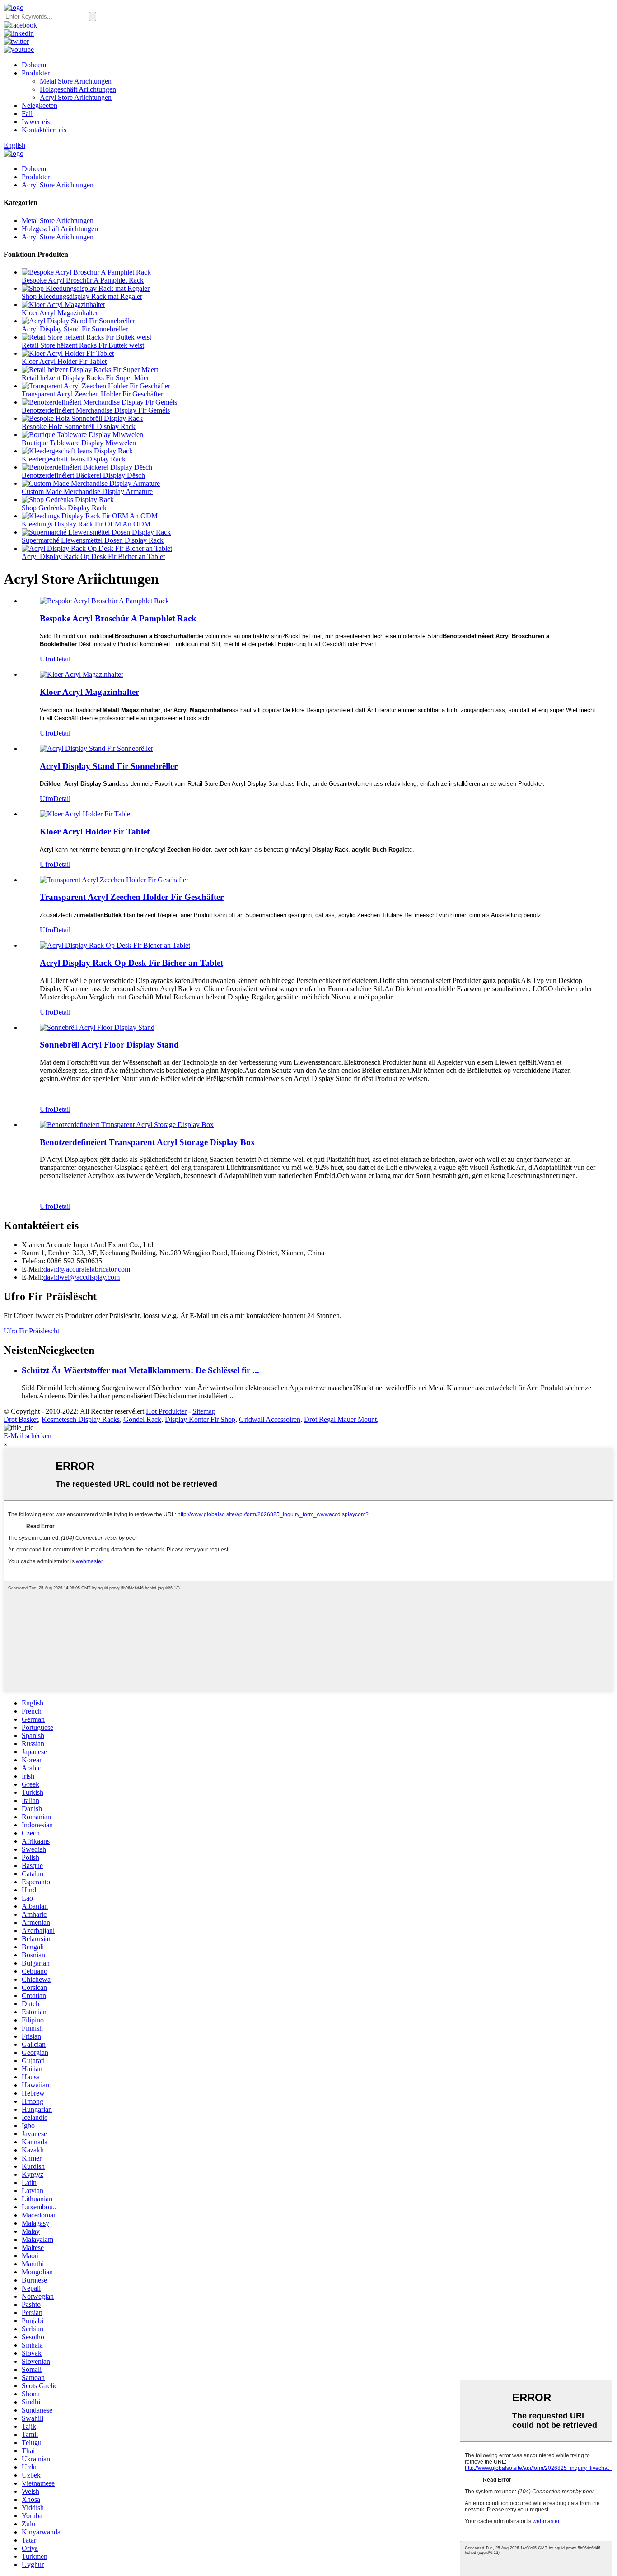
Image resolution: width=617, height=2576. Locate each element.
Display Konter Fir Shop (200, 1419)
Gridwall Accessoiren (270, 1419)
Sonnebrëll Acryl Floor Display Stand (109, 1045)
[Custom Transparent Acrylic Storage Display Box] (127, 1125)
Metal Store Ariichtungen (76, 81)
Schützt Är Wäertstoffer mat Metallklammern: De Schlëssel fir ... (140, 1370)
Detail (62, 659)
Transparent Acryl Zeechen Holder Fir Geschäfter (92, 394)
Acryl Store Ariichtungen (76, 97)
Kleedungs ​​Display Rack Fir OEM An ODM (86, 524)
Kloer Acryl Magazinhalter (60, 313)
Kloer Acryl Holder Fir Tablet (64, 361)
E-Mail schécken (28, 1436)
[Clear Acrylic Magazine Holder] (82, 674)
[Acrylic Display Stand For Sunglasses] (96, 748)
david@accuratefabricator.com (87, 1269)
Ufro (47, 659)
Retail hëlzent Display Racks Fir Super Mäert (86, 378)
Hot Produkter (166, 1411)
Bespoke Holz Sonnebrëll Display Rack (79, 426)
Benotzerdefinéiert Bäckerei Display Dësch (83, 475)
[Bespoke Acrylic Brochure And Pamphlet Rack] (104, 601)
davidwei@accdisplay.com (82, 1277)
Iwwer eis (36, 122)
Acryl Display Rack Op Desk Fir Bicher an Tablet (93, 557)
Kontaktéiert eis (44, 130)
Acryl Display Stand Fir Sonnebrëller (75, 329)
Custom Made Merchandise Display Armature (87, 491)
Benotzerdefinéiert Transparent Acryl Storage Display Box (147, 1142)
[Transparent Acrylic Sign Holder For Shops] (114, 880)
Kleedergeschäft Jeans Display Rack (74, 459)
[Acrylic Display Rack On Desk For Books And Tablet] (115, 945)
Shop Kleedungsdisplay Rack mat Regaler (82, 296)
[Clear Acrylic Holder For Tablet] (86, 814)
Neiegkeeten (40, 105)
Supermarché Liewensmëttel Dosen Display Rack (93, 540)
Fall (27, 114)
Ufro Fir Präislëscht (31, 1331)
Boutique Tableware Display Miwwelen (79, 443)
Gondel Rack (142, 1419)
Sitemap (204, 1411)
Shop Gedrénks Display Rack (64, 508)
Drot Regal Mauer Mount (340, 1419)
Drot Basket (21, 1419)
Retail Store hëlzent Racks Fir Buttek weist (83, 345)
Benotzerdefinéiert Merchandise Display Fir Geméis (96, 410)
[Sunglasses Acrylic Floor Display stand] (97, 1027)
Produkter (36, 73)
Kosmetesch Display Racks (81, 1419)
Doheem (34, 65)
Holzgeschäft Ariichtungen (78, 89)
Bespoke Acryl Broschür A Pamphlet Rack (83, 280)
